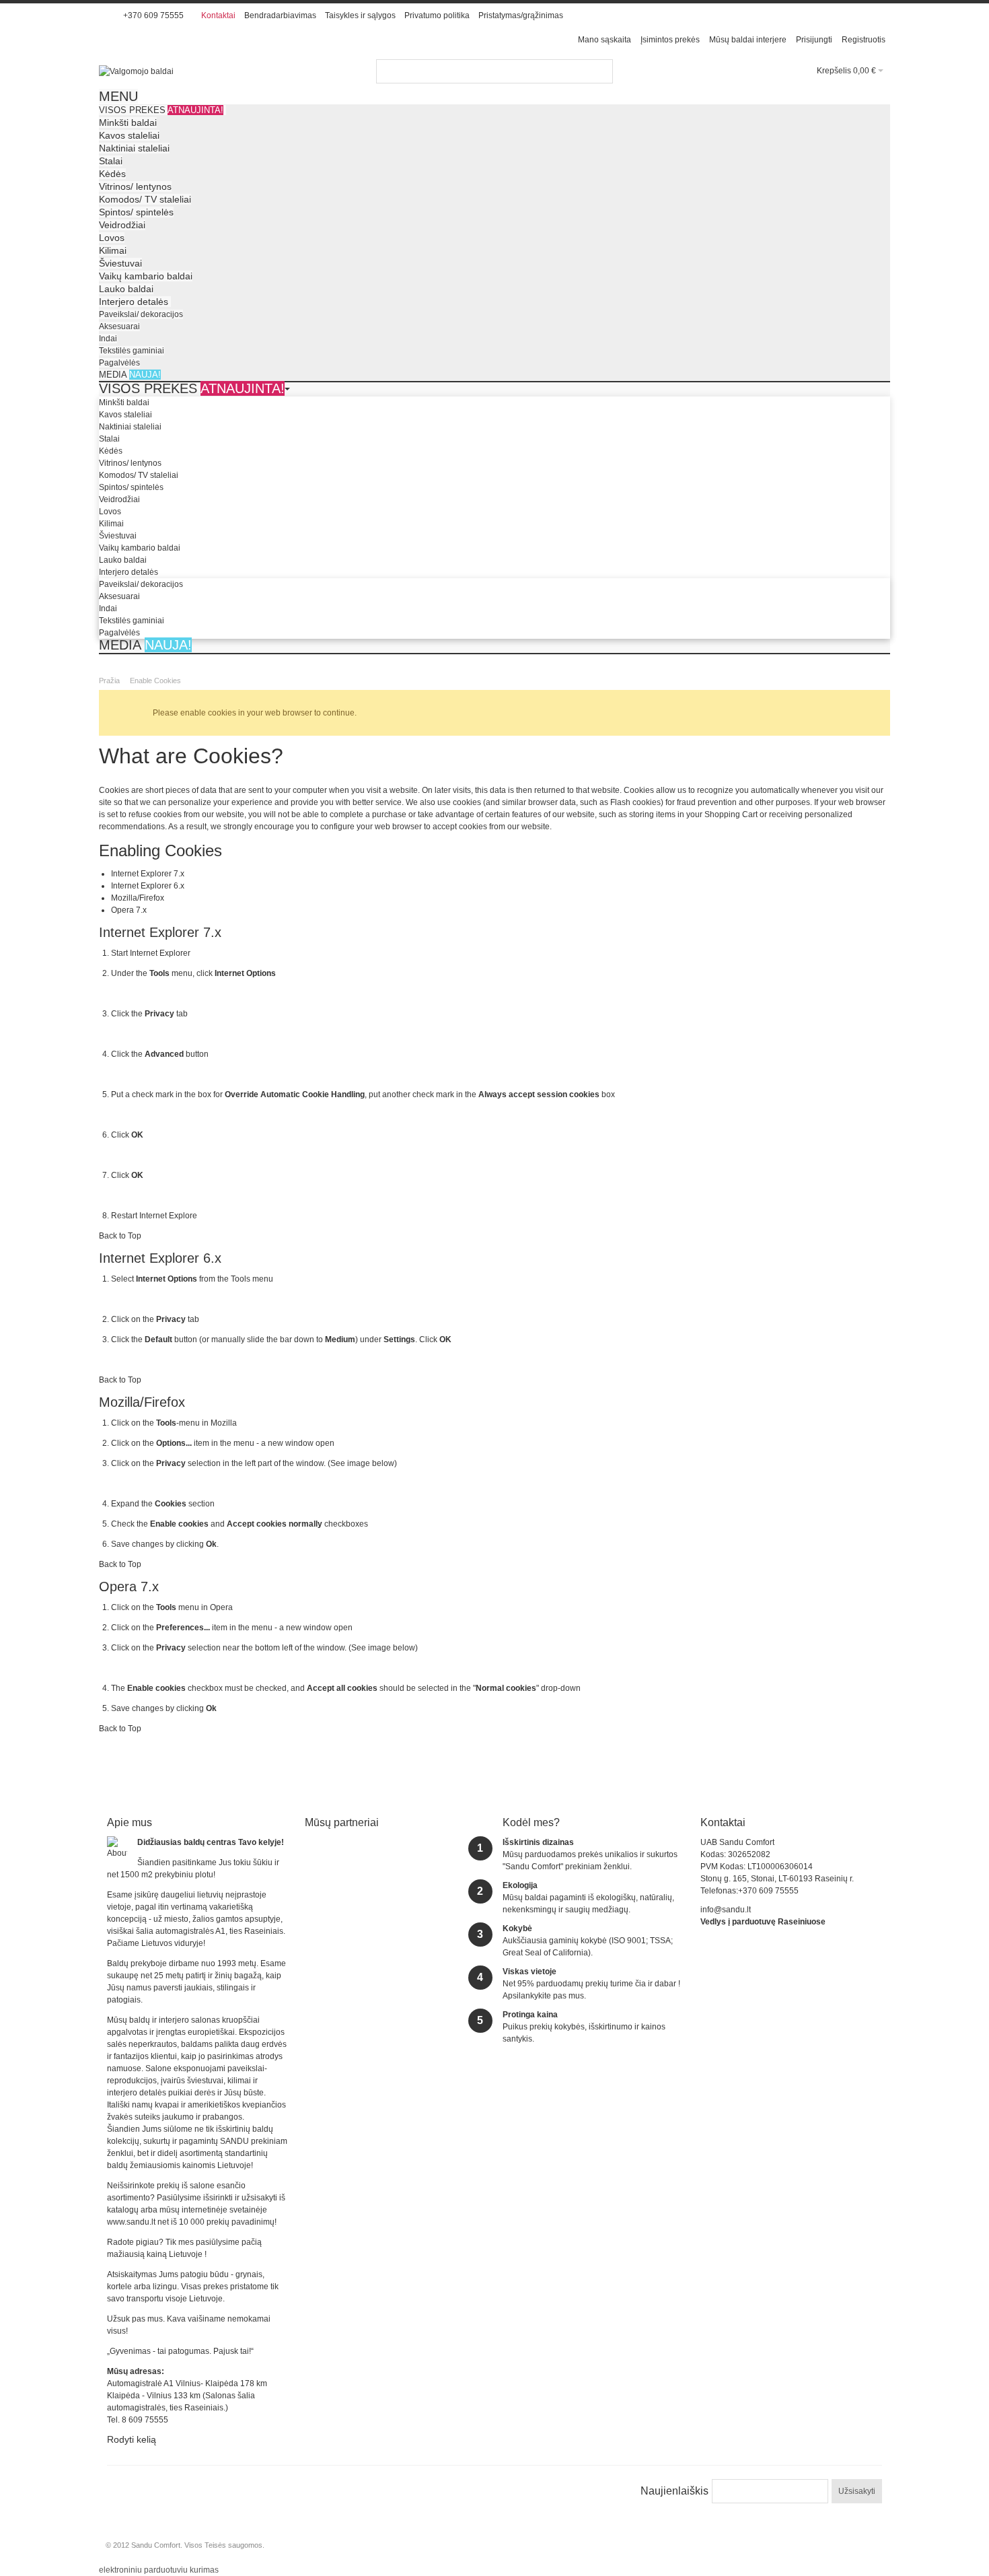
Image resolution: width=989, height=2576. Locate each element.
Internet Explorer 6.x (148, 886)
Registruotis (864, 40)
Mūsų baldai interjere (748, 40)
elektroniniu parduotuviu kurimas (159, 2570)
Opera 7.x (129, 910)
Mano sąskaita (605, 40)
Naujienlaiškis (674, 2491)
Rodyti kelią (132, 2439)
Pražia (109, 681)
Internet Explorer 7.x (148, 874)
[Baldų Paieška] (601, 71)
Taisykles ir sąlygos (360, 15)
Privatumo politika (437, 15)
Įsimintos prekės (670, 40)
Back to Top (120, 1236)
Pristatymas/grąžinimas (521, 15)
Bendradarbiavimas (280, 15)
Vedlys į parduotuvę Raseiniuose (763, 1922)
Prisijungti (814, 40)
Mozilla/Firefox (138, 898)
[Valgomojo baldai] (136, 71)
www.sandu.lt (131, 2222)
